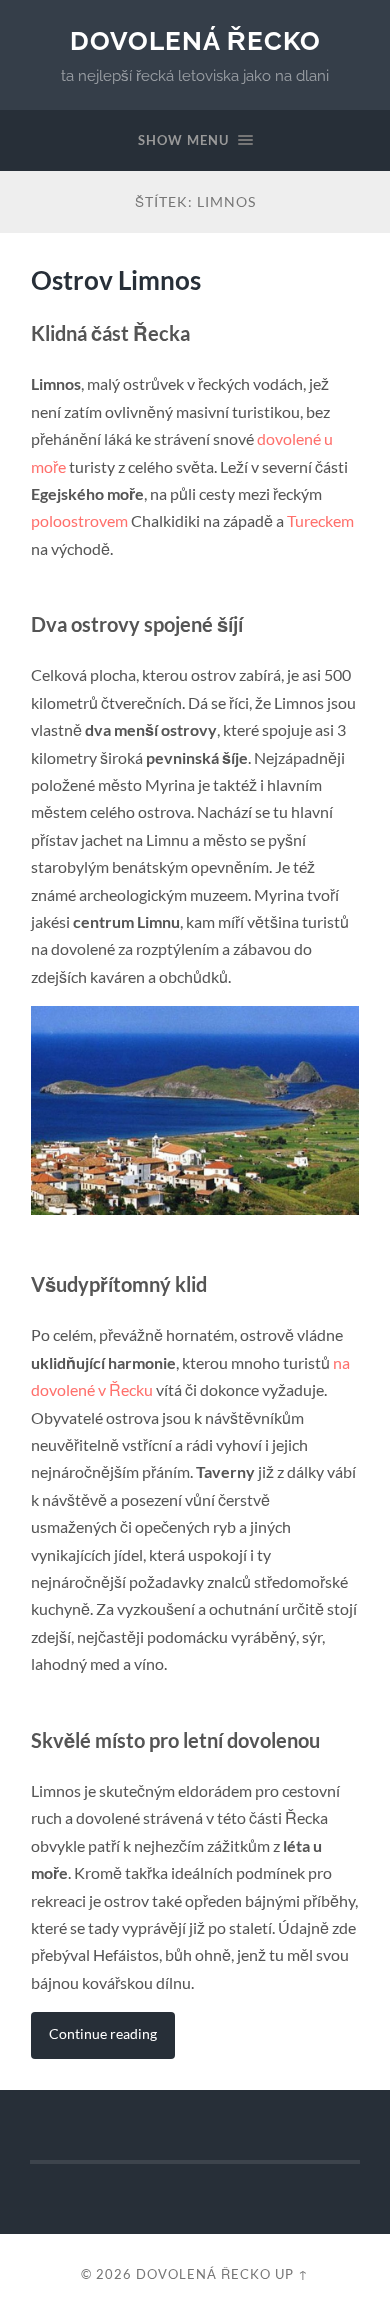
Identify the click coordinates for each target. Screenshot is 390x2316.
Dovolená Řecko (195, 40)
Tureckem (320, 520)
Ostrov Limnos (116, 280)
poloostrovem (79, 520)
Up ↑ (292, 2274)
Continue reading (103, 2033)
